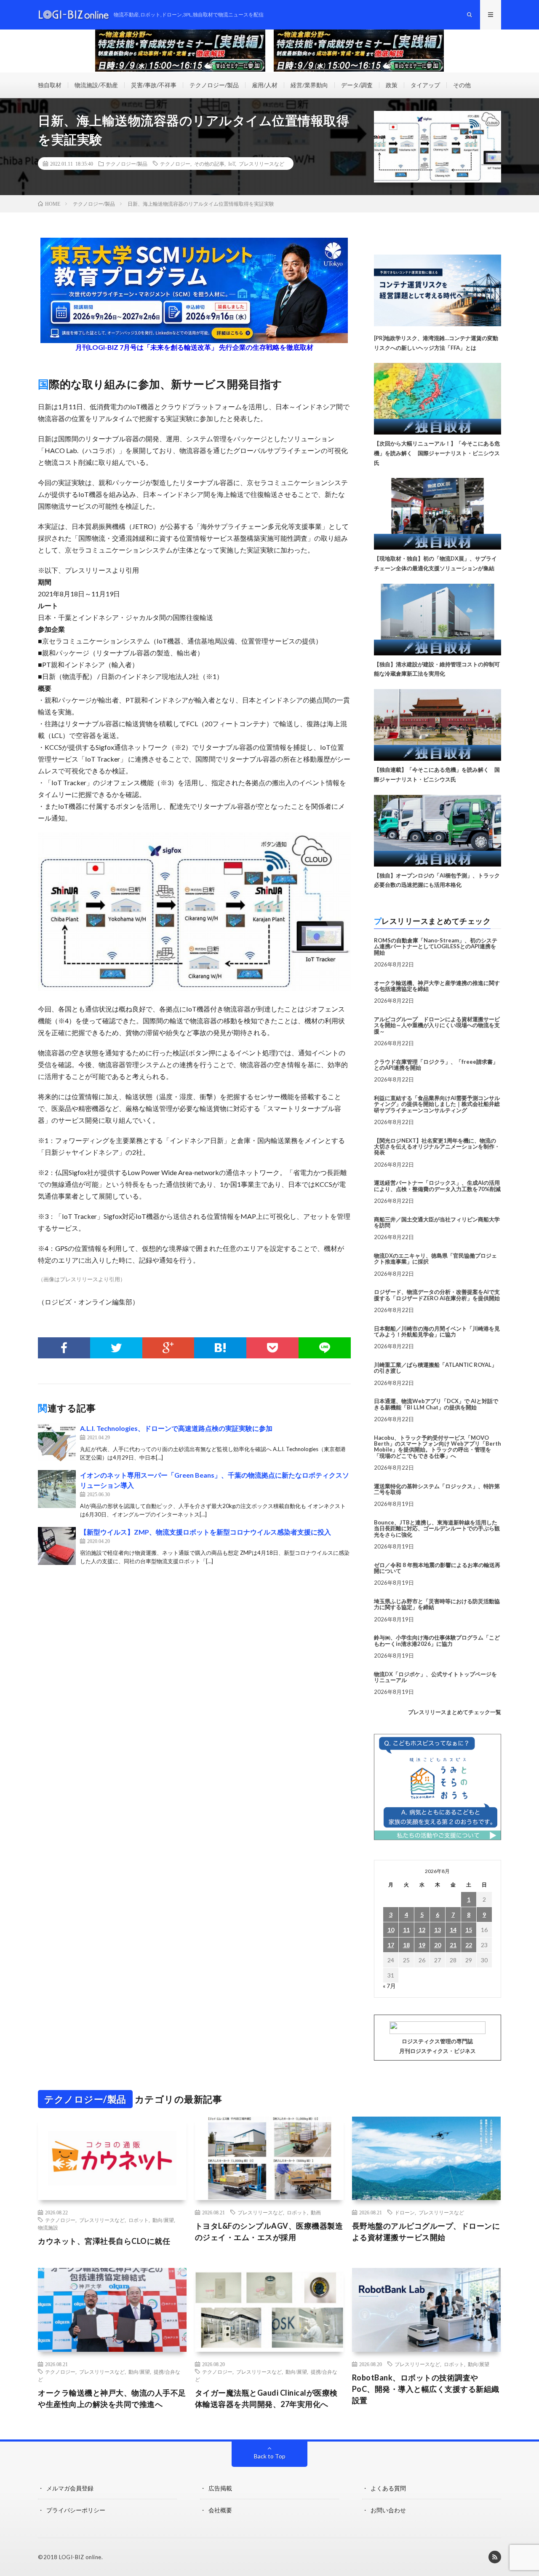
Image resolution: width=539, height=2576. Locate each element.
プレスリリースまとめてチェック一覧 (455, 1712)
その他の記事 (209, 164)
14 (453, 1930)
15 (469, 1930)
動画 (316, 2212)
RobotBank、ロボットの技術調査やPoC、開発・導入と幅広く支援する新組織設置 (426, 2389)
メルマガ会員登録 (70, 2488)
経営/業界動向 (309, 85)
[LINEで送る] (325, 1348)
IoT (232, 164)
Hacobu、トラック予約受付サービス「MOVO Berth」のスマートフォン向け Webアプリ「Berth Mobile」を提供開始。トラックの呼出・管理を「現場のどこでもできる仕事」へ (438, 1447)
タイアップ (425, 85)
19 (422, 1945)
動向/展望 (163, 2220)
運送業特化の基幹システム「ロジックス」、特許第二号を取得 (437, 1489)
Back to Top (270, 2456)
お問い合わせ (388, 2510)
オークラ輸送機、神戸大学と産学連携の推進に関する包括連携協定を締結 (437, 986)
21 (453, 1945)
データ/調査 (357, 85)
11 (406, 1930)
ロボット (139, 2220)
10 (391, 1930)
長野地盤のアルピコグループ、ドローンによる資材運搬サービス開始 (426, 2231)
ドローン (405, 2212)
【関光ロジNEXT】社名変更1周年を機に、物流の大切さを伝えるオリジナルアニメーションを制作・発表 (437, 1147)
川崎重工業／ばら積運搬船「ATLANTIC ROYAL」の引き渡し (435, 1368)
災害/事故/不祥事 (154, 85)
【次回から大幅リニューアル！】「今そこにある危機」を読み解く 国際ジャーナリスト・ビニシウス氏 (437, 453)
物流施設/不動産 (96, 85)
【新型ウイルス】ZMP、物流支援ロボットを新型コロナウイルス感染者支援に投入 (205, 1532)
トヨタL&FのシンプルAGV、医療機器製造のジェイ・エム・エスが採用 (269, 2231)
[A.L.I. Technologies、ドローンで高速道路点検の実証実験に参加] (57, 1442)
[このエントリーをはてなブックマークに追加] (220, 1348)
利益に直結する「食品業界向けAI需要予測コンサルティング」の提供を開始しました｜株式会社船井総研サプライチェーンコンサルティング (437, 1104)
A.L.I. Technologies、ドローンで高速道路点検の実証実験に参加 (176, 1428)
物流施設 (48, 2227)
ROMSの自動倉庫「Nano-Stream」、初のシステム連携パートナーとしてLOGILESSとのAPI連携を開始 (436, 946)
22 (469, 1945)
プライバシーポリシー (76, 2510)
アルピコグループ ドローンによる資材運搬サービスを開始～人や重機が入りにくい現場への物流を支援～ (437, 1025)
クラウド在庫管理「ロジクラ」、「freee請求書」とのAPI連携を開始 (436, 1065)
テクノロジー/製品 (214, 85)
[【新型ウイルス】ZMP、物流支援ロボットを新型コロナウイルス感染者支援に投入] (57, 1546)
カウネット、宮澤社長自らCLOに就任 (104, 2241)
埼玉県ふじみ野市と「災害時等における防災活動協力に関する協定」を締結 (437, 1604)
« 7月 (389, 1986)
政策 (392, 85)
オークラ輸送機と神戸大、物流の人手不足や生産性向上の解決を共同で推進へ (112, 2398)
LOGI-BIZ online (80, 2557)
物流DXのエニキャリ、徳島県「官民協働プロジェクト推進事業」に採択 (435, 1258)
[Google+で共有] (168, 1348)
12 (422, 1930)
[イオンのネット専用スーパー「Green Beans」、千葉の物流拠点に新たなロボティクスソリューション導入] (57, 1489)
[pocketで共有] (272, 1348)
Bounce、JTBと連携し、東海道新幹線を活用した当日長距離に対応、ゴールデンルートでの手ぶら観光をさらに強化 (437, 1528)
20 (438, 1945)
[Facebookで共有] (64, 1348)
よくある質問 (388, 2488)
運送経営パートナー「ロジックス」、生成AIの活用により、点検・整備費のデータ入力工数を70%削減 (437, 1186)
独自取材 (50, 85)
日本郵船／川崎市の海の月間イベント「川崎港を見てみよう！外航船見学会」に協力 (437, 1331)
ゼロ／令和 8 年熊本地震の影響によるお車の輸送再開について (437, 1568)
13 (438, 1930)
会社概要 (220, 2510)
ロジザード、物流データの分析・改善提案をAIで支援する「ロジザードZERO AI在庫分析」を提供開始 (437, 1295)
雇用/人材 (265, 85)
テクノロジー (175, 164)
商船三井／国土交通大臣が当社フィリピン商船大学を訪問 (437, 1222)
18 (406, 1945)
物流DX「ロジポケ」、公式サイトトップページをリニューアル (435, 1677)
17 (391, 1945)
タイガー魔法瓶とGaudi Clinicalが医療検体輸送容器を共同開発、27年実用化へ (266, 2398)
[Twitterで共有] (116, 1348)
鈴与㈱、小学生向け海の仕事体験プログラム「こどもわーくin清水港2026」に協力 (437, 1640)
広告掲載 (220, 2488)
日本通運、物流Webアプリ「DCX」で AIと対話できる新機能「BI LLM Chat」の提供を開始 (436, 1404)
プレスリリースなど (261, 164)
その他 (462, 85)
